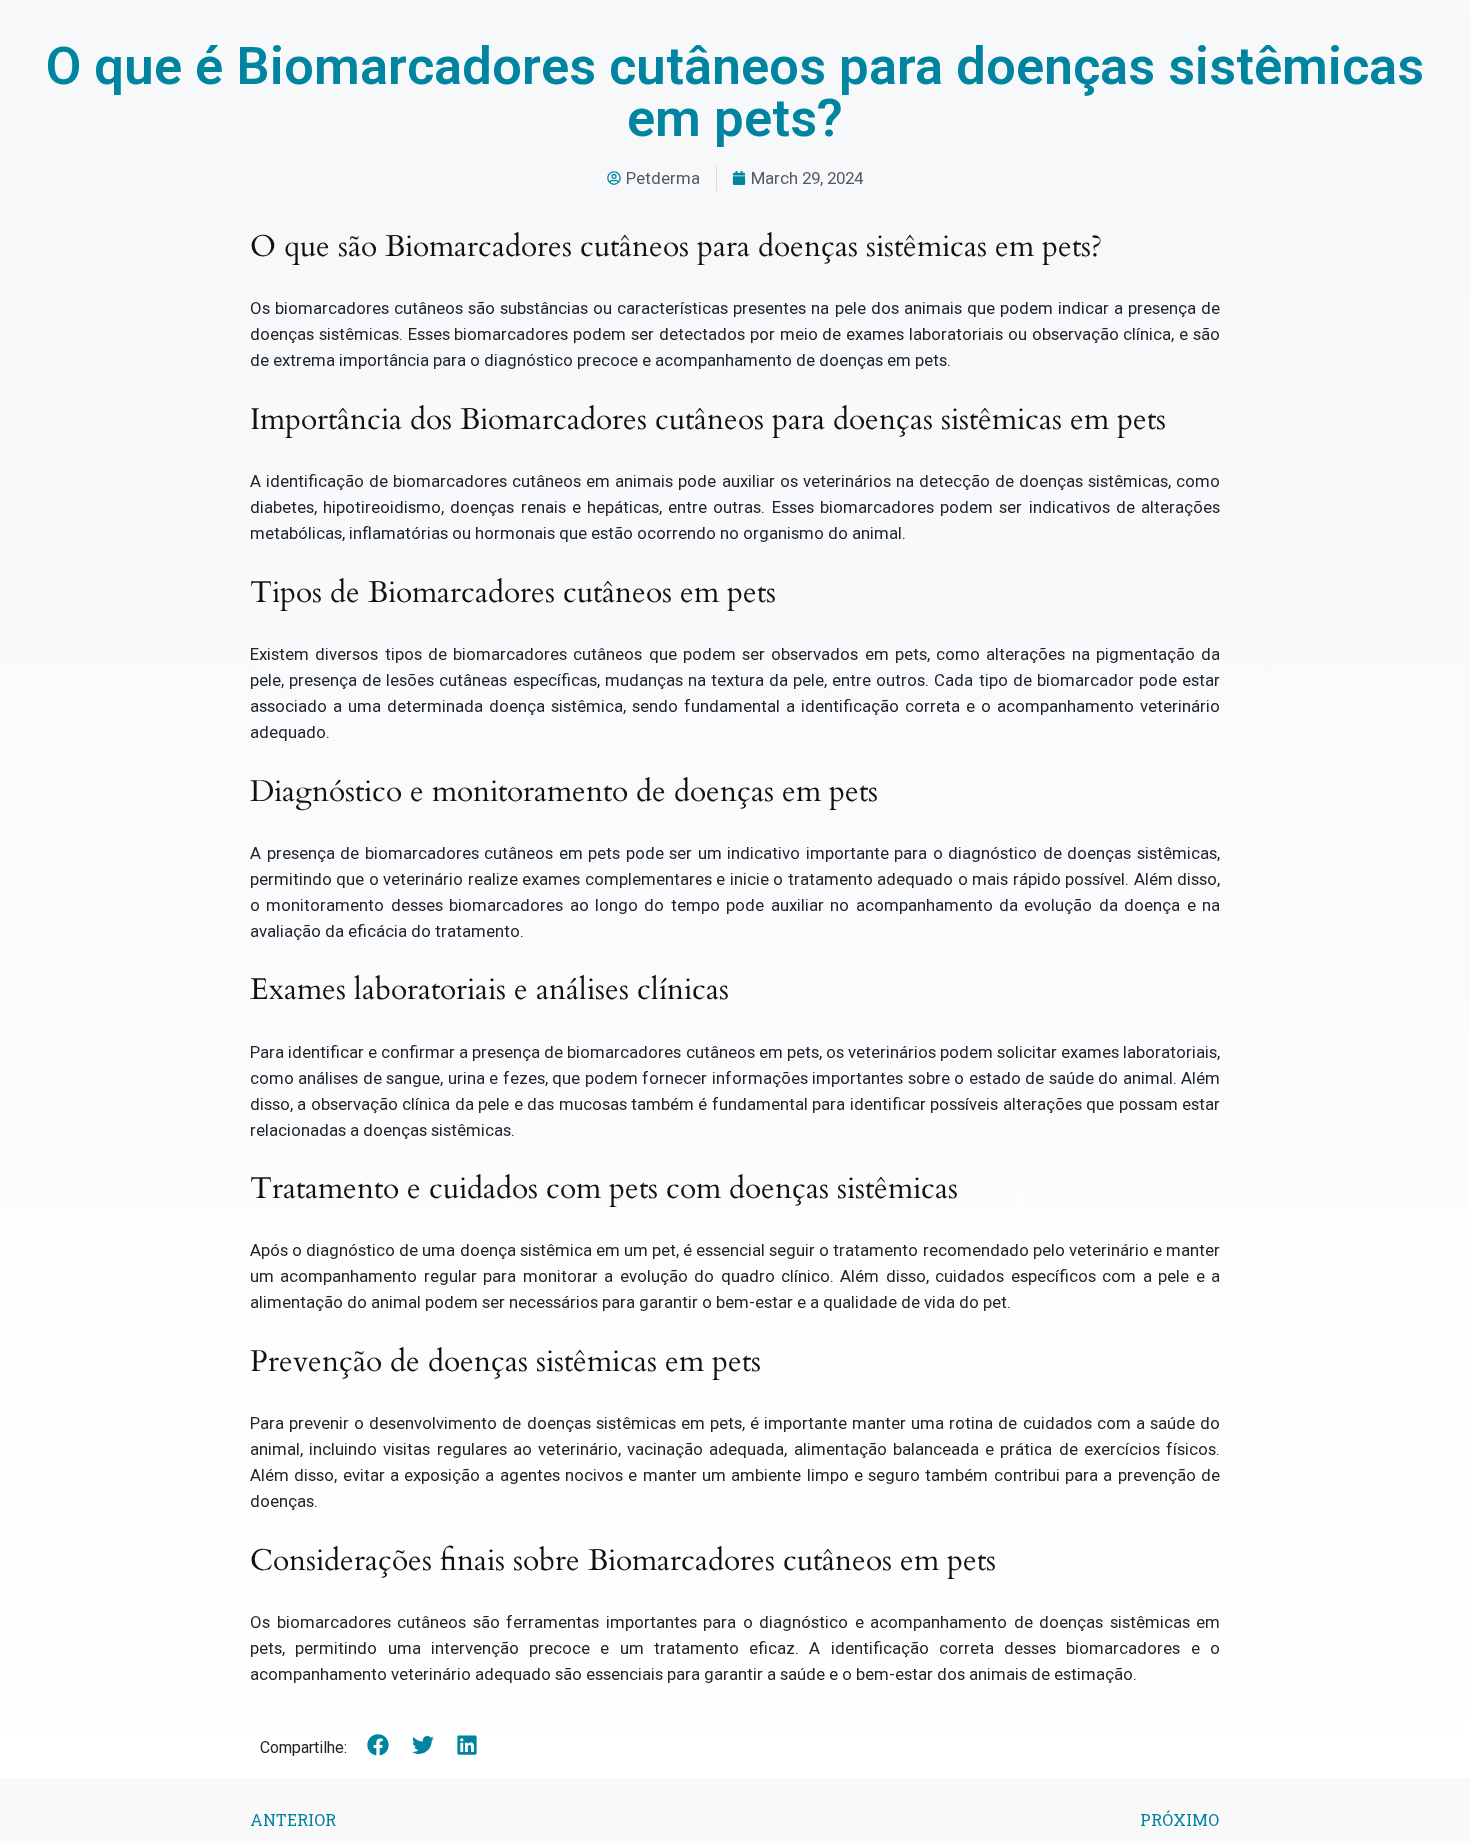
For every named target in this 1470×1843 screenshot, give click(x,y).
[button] (378, 1745)
